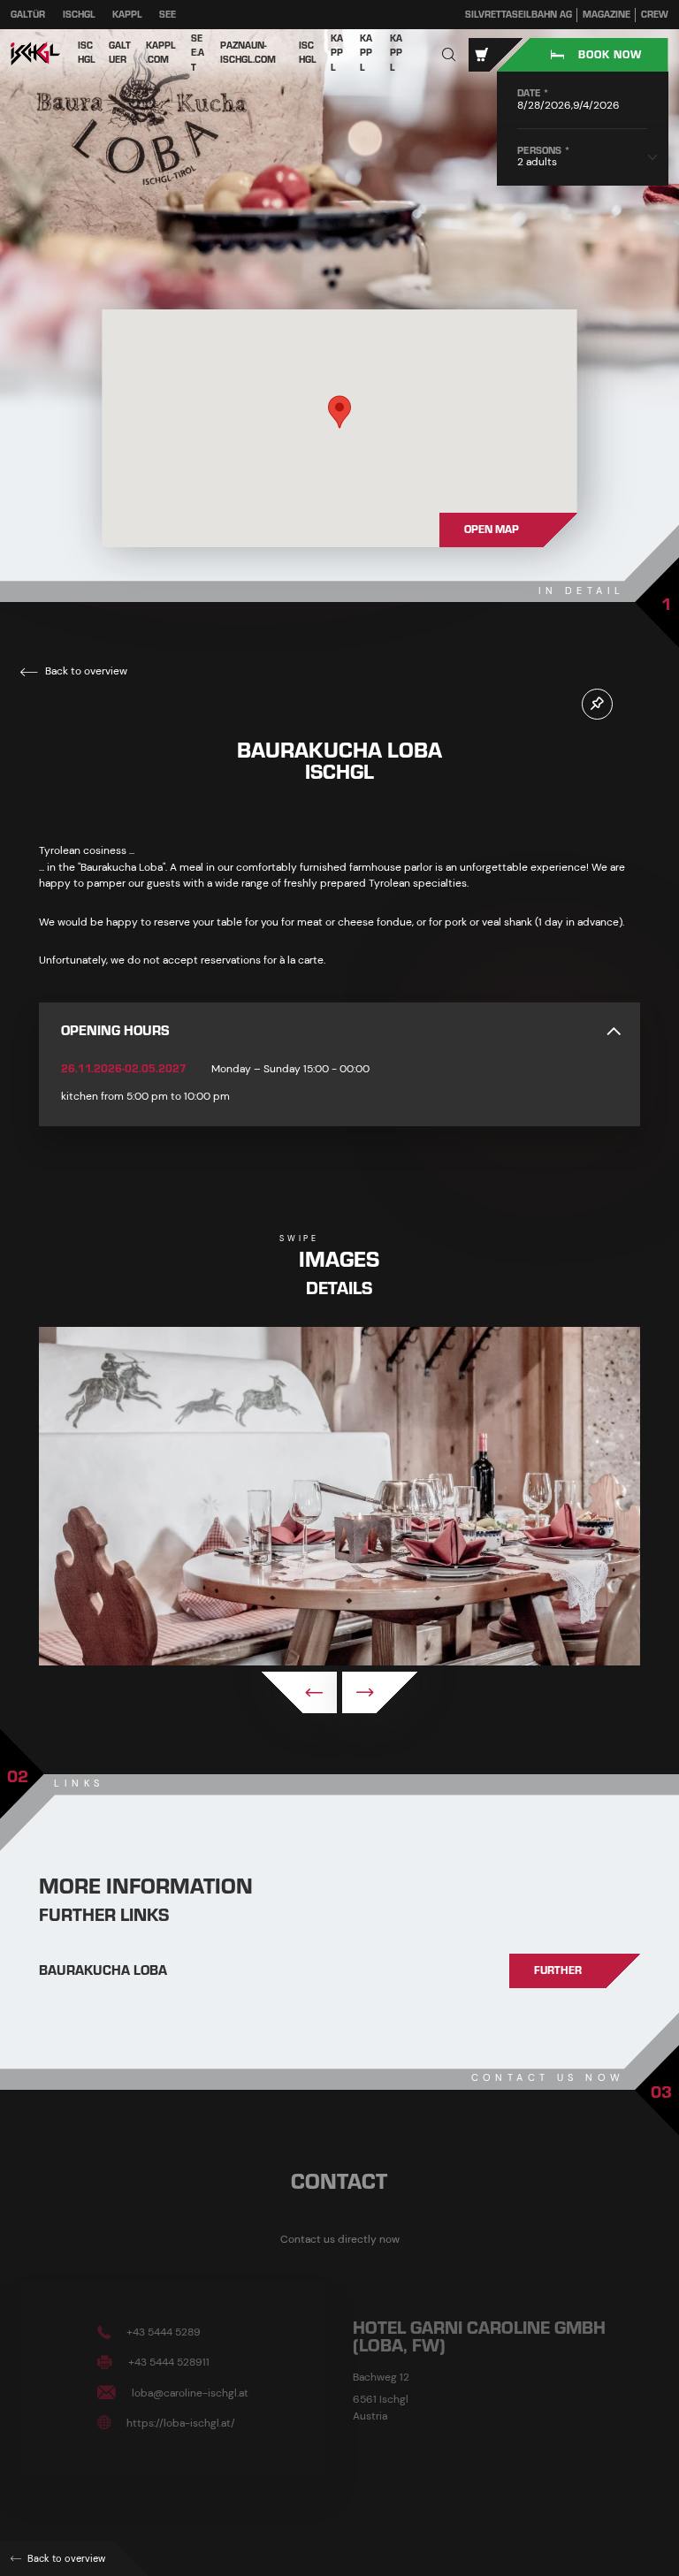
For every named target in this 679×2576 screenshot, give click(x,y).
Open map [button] (492, 530)
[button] (449, 55)
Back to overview (85, 671)
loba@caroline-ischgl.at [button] (189, 2392)
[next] (380, 1692)
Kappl (127, 15)
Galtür (28, 15)
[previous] (299, 1692)
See (168, 15)
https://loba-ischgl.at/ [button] (179, 2422)
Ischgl (79, 15)
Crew (655, 15)
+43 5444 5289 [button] (162, 2332)
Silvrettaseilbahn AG (519, 15)
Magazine (607, 15)
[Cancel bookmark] (597, 704)
